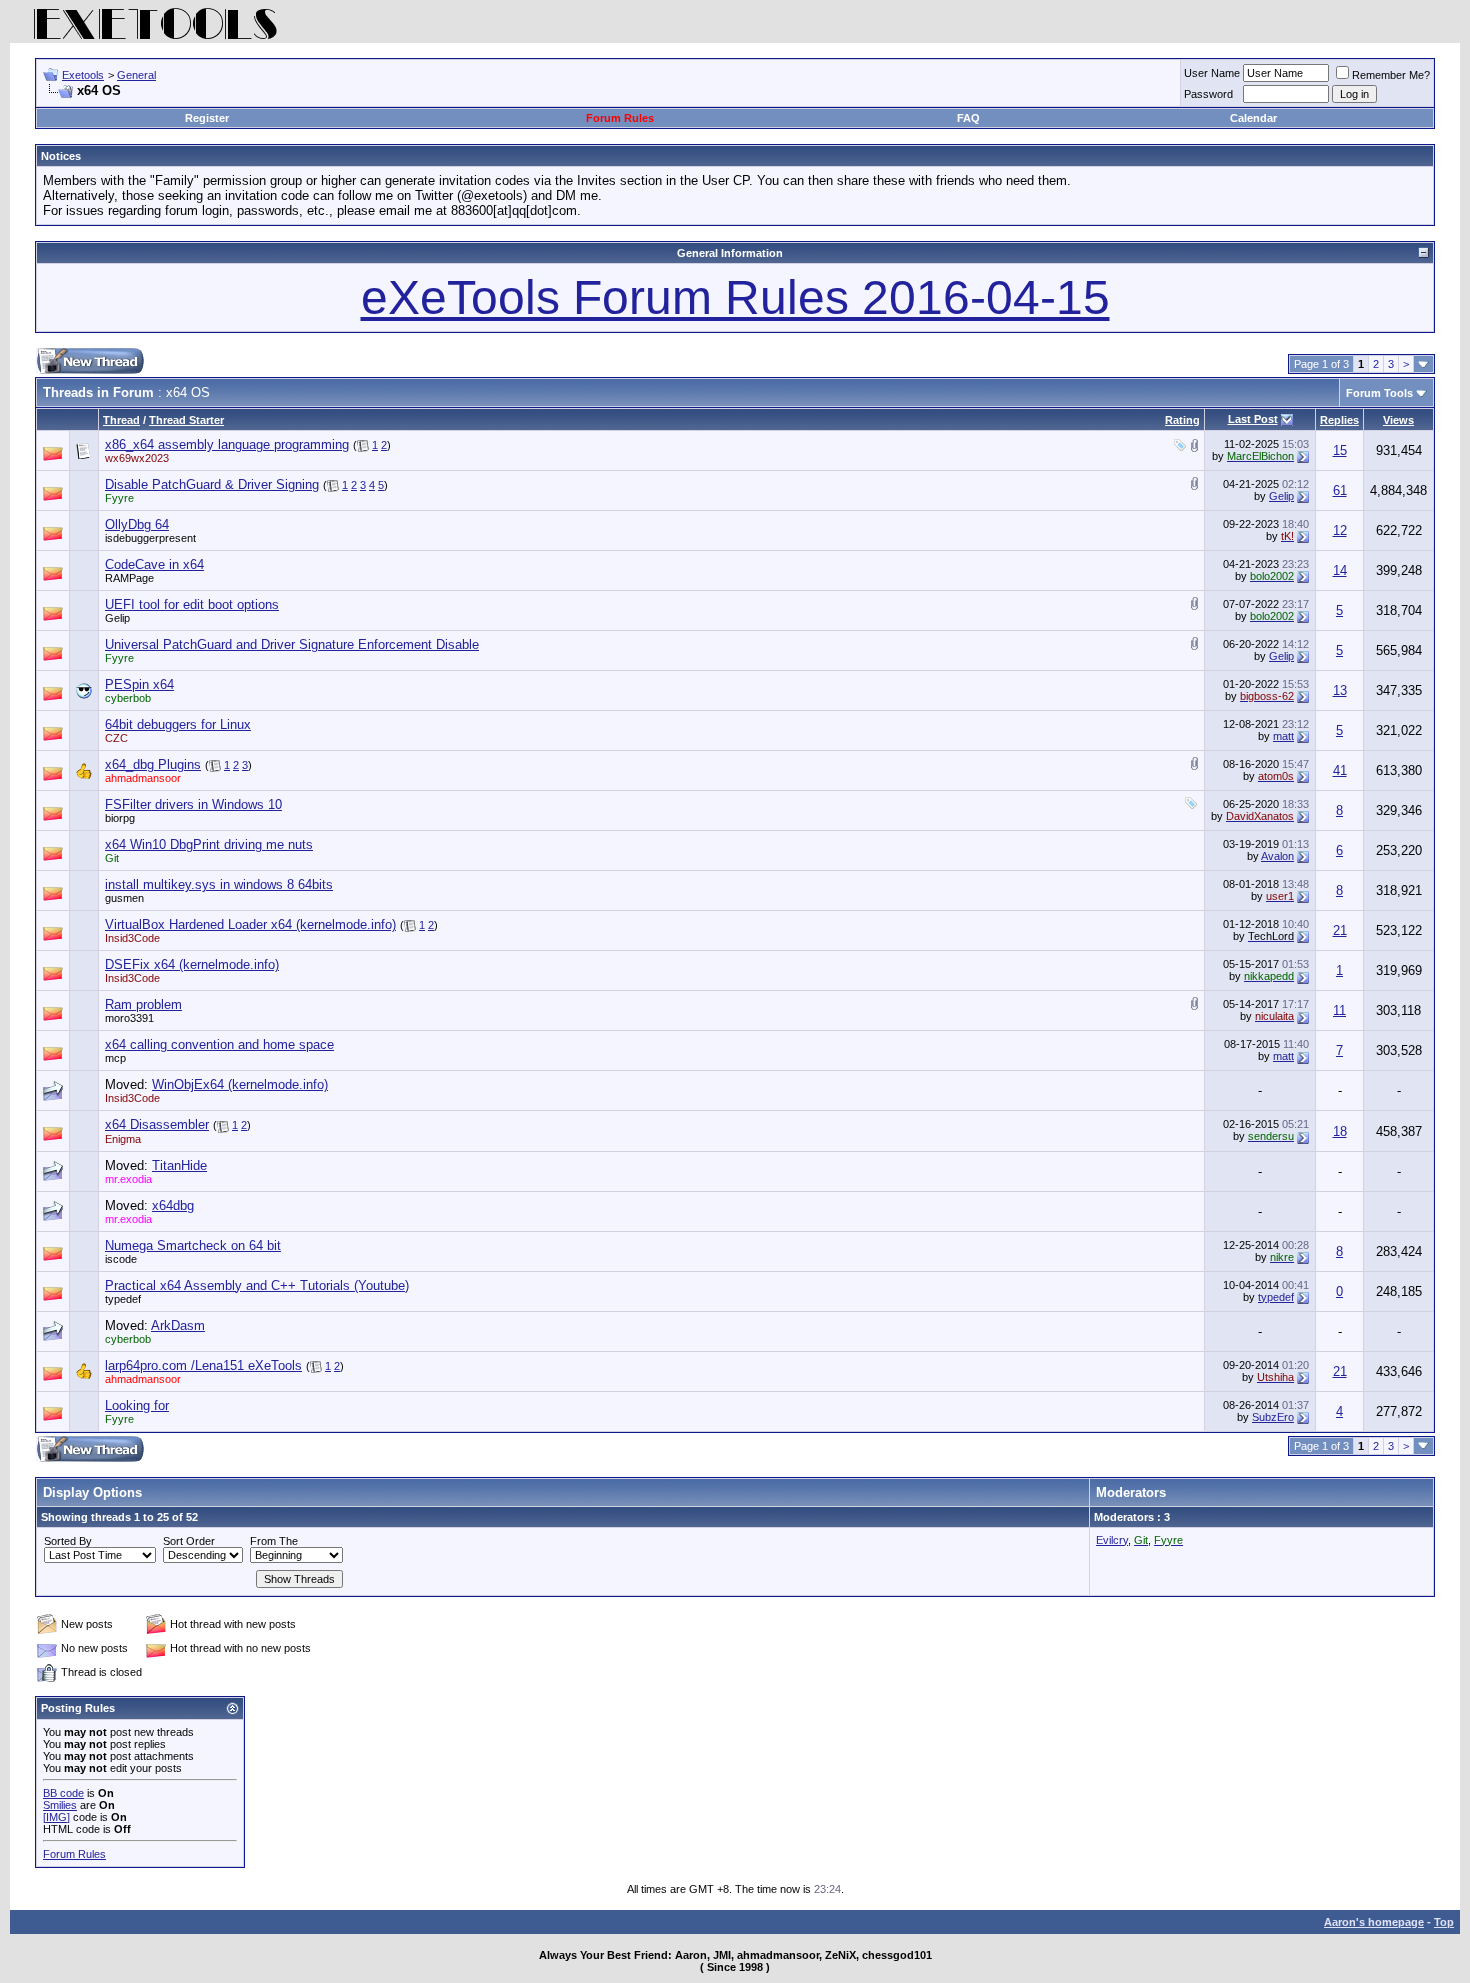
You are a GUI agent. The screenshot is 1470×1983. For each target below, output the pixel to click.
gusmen (124, 898)
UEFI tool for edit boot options (192, 604)
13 (1340, 690)
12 (1340, 530)
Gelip (1281, 496)
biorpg (120, 818)
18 (1340, 1131)
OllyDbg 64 (137, 524)
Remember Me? (1391, 75)
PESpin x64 (139, 684)
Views (1398, 420)
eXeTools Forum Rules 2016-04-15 (735, 297)
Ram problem (143, 1004)
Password (1208, 94)
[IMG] (56, 1817)
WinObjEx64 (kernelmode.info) (240, 1084)
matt (1283, 736)
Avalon (1277, 856)
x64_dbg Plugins (153, 764)
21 (1340, 930)
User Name (1212, 73)
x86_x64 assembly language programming (227, 444)
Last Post (1253, 419)
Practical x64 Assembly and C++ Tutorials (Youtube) (257, 1285)
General (136, 75)
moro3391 (129, 1018)
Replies (1339, 420)
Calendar (1253, 118)
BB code (63, 1793)
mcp (115, 1058)
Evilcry (1112, 1540)
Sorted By (68, 1541)
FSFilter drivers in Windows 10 (193, 804)
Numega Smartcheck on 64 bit (193, 1245)
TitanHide (179, 1165)
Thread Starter (186, 420)
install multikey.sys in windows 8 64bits (219, 884)
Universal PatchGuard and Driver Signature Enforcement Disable (292, 644)
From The (274, 1541)
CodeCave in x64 (154, 564)
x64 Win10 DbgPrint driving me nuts (209, 844)
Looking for (137, 1405)
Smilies (60, 1805)
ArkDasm (178, 1325)
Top (1444, 1922)
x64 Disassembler (157, 1124)
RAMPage (129, 578)
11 (1339, 1010)
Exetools (83, 75)
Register (207, 118)
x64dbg (173, 1205)
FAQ (968, 118)
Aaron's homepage (1374, 1922)
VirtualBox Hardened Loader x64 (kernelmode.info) (250, 924)
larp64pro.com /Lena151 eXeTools (203, 1365)
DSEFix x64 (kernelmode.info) (192, 964)
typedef (123, 1299)
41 (1340, 770)
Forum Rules (620, 118)
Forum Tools (1379, 393)
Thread (121, 420)
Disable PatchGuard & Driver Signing (212, 484)
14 (1340, 570)
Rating (1182, 420)
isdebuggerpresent (150, 538)
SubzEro (1273, 1417)
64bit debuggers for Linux (178, 724)
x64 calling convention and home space (219, 1044)
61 (1340, 490)
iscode (121, 1259)
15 (1340, 450)
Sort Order (189, 1541)
